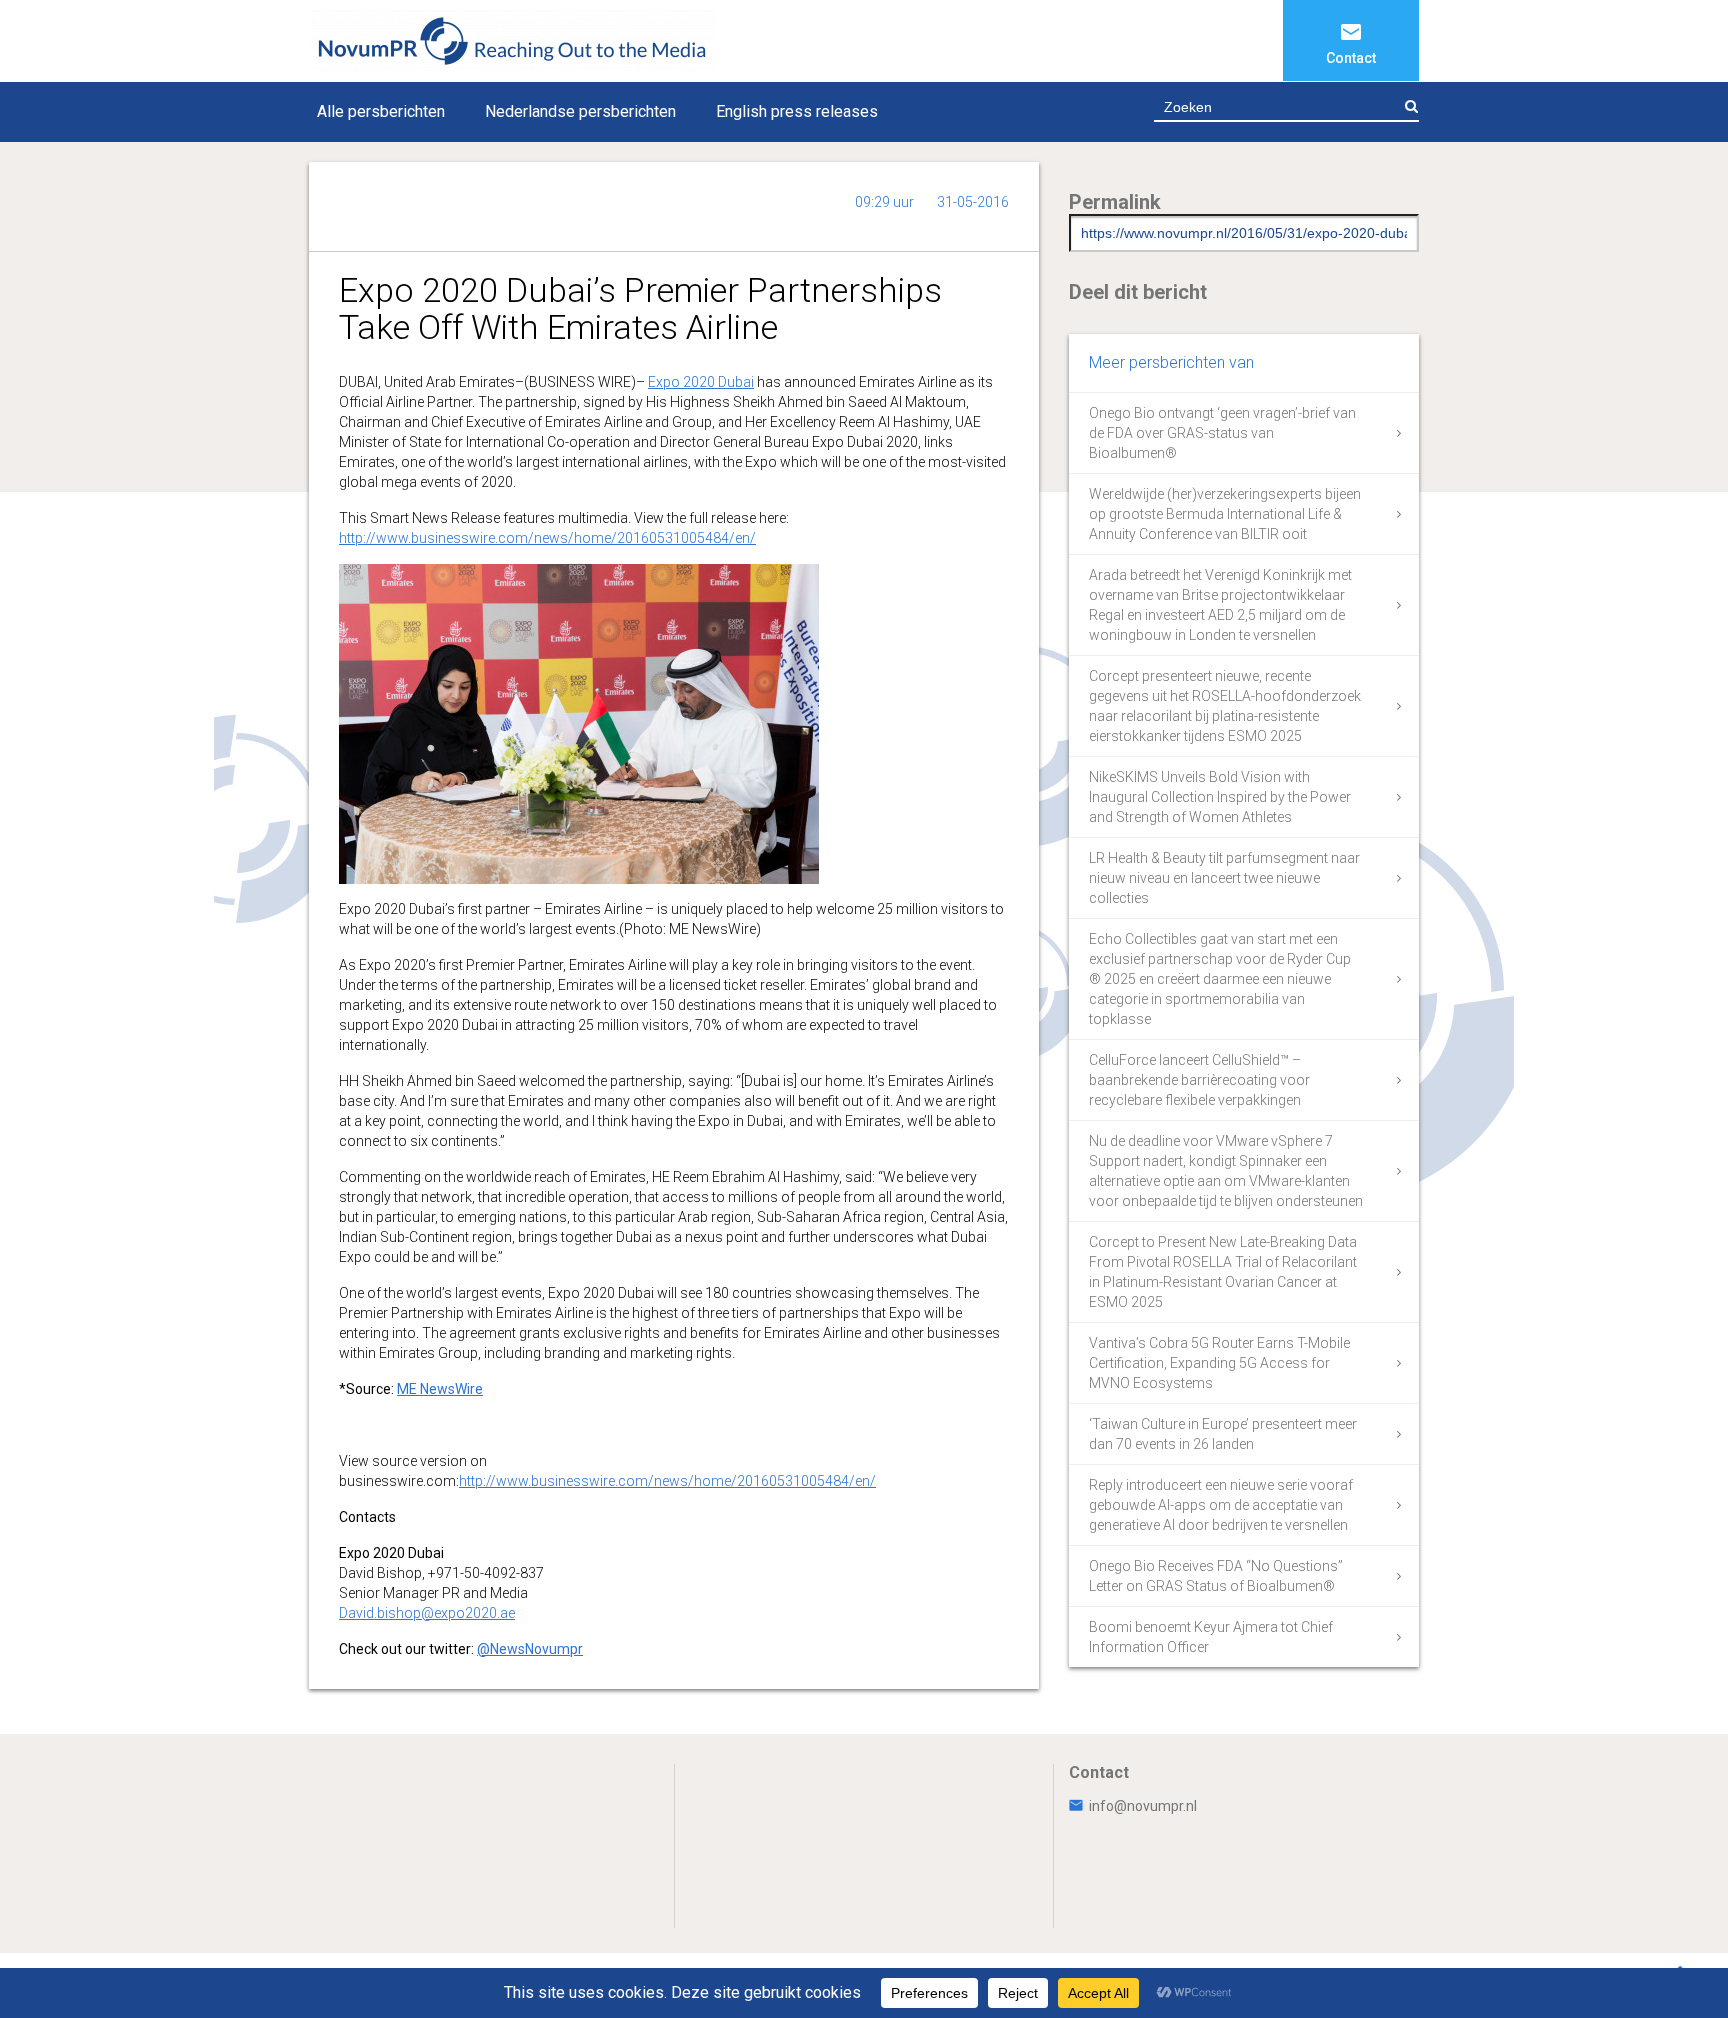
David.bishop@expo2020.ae (427, 1613)
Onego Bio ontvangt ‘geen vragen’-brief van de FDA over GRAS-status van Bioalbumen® (1222, 433)
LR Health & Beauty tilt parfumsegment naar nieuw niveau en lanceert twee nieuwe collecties (1224, 878)
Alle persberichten (381, 111)
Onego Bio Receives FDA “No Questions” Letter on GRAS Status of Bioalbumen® (1216, 1576)
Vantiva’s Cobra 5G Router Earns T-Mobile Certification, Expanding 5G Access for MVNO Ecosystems (1219, 1363)
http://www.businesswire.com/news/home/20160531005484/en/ (547, 538)
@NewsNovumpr (530, 1649)
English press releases (797, 111)
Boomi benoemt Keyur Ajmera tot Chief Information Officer (1211, 1637)
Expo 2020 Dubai (701, 382)
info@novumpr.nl (1143, 1806)
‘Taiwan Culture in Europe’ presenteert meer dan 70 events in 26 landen (1223, 1434)
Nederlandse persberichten (580, 111)
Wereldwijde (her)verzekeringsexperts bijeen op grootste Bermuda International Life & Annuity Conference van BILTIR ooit (1225, 514)
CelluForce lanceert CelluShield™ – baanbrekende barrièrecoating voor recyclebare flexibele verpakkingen (1199, 1080)
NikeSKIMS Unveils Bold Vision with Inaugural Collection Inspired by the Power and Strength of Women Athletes (1220, 797)
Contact (1351, 58)
